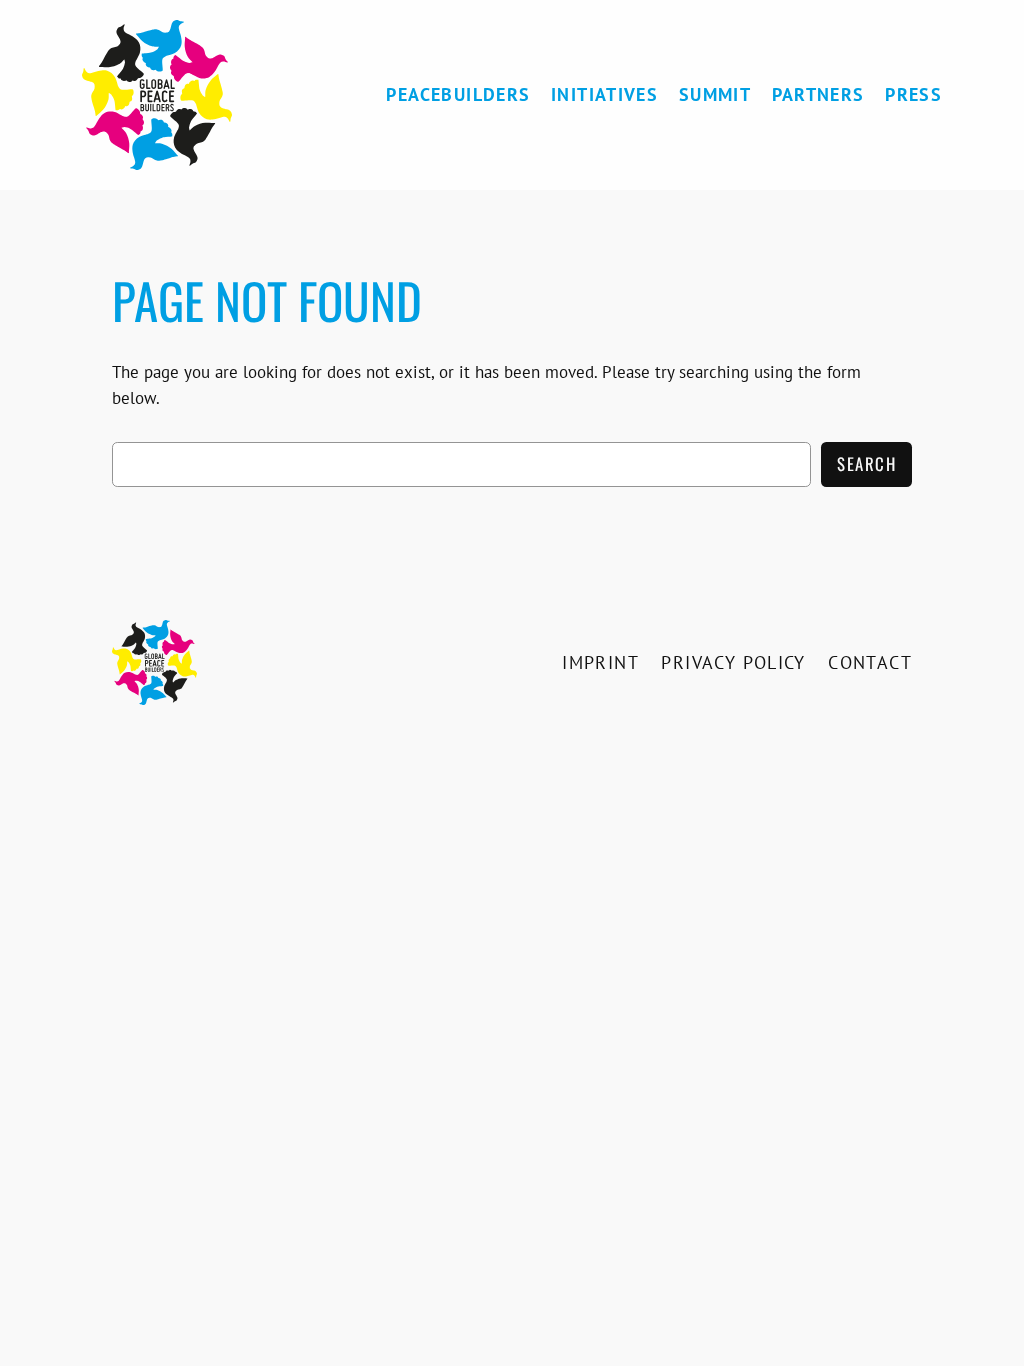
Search (866, 463)
